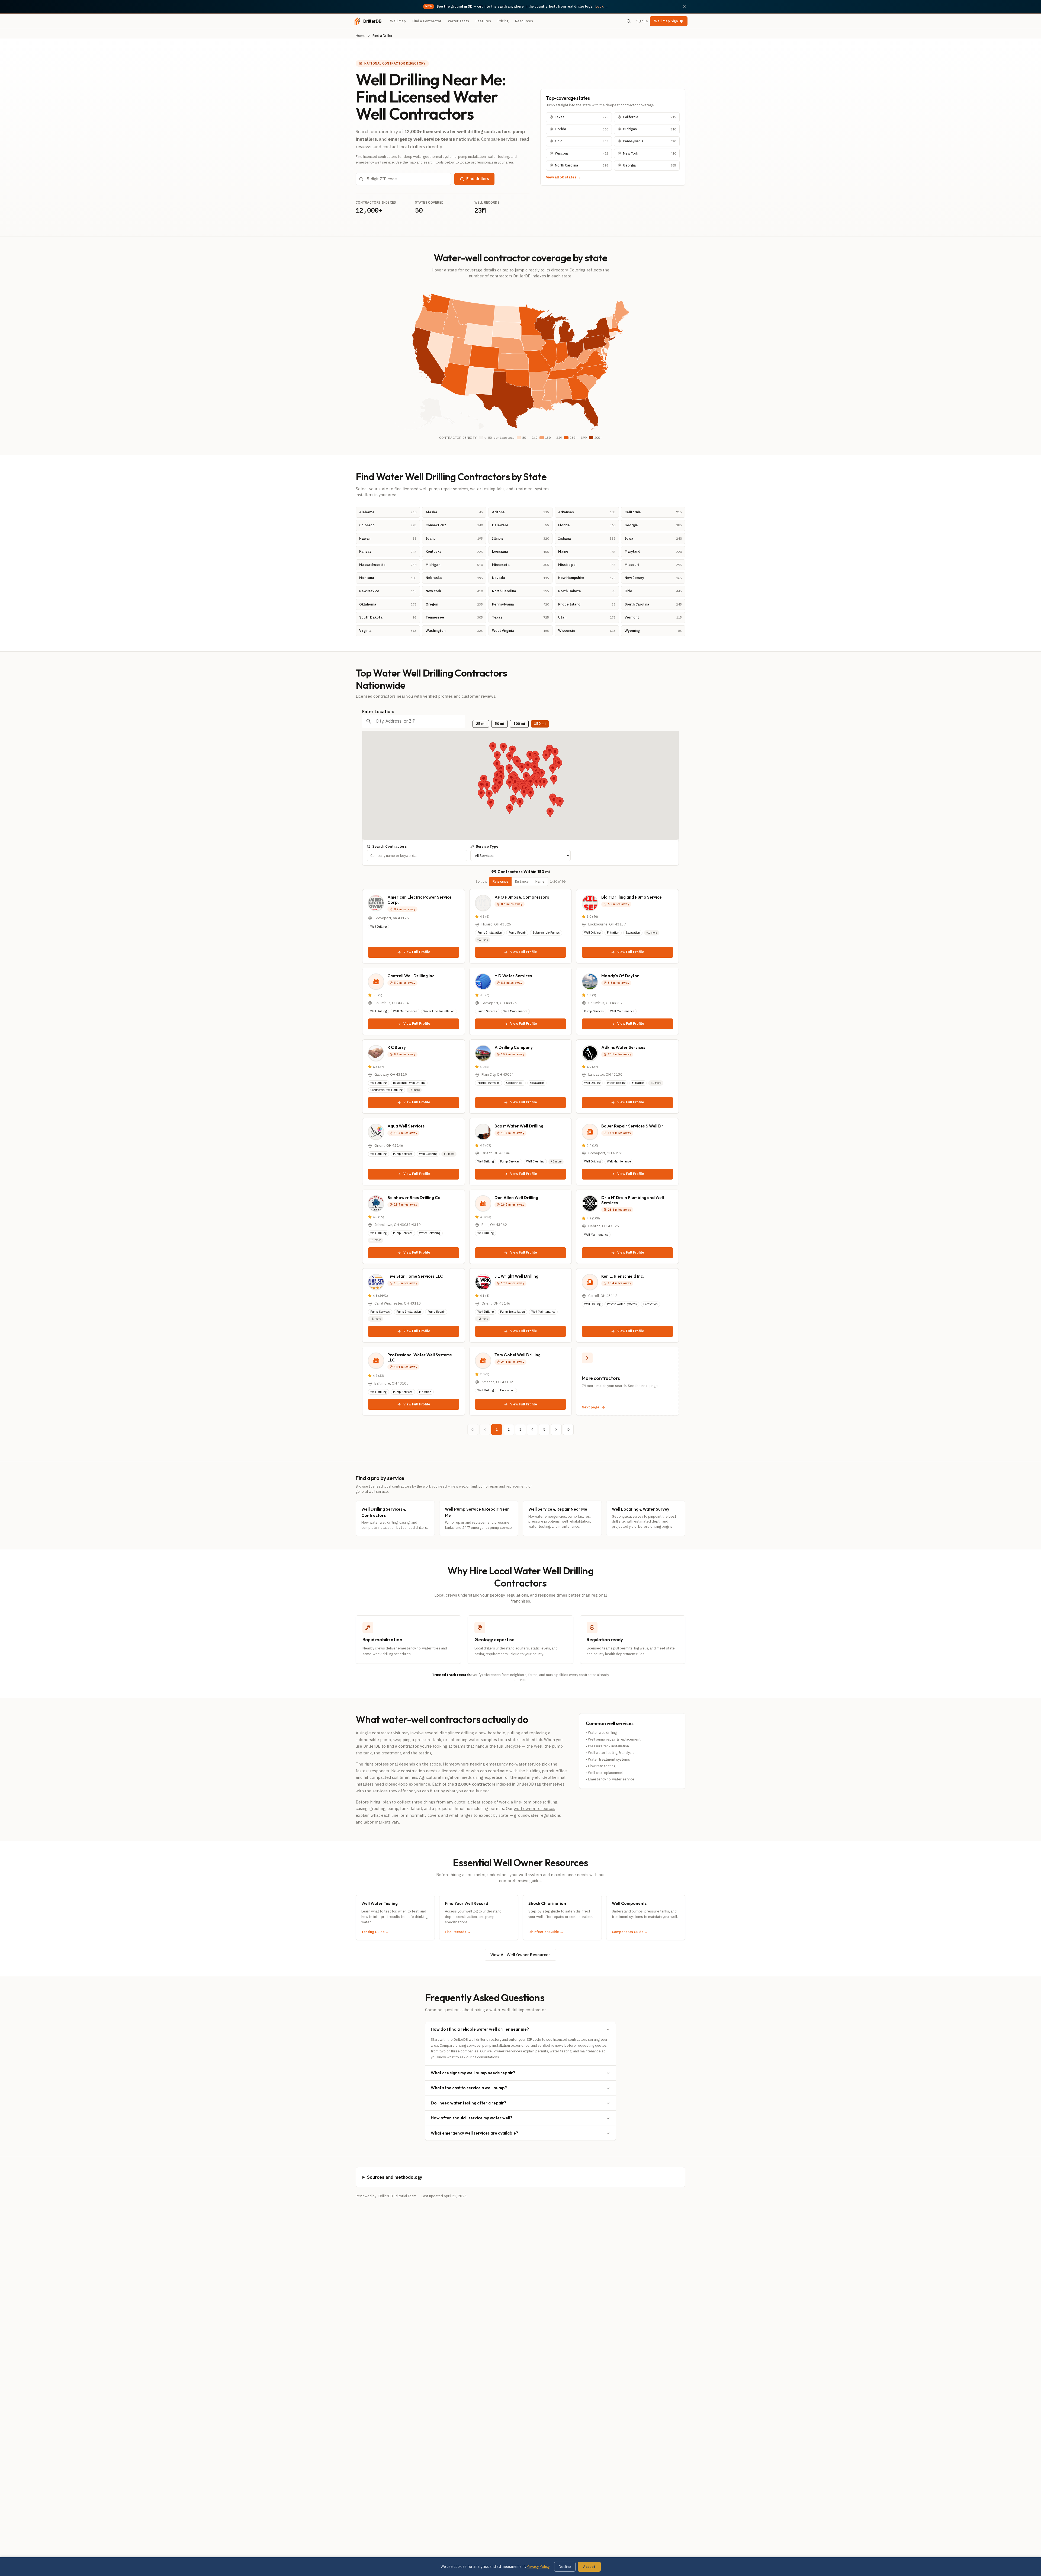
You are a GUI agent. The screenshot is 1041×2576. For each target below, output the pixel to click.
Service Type (487, 846)
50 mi (499, 724)
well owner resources (534, 1808)
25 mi (481, 724)
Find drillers (478, 179)
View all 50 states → (563, 177)
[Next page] (556, 1430)
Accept (589, 2567)
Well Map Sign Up (669, 21)
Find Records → (458, 1932)
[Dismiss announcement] (684, 7)
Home (361, 36)
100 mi (519, 724)
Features (483, 21)
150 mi (540, 724)
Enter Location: (378, 712)
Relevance (500, 881)
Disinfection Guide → (546, 1932)
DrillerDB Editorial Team (397, 2196)
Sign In (642, 21)
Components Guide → (630, 1932)
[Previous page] (485, 1430)
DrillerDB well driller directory (477, 2040)
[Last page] (568, 1430)
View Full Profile (417, 952)
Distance (522, 881)
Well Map (398, 21)
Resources (524, 21)
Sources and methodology (395, 2177)
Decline (565, 2567)
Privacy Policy (538, 2567)
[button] (526, 777)
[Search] (629, 21)
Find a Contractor (427, 21)
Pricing (503, 21)
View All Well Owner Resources (520, 1955)
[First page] (473, 1430)
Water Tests (458, 21)
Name (540, 881)
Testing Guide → (375, 1932)
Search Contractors (389, 846)
